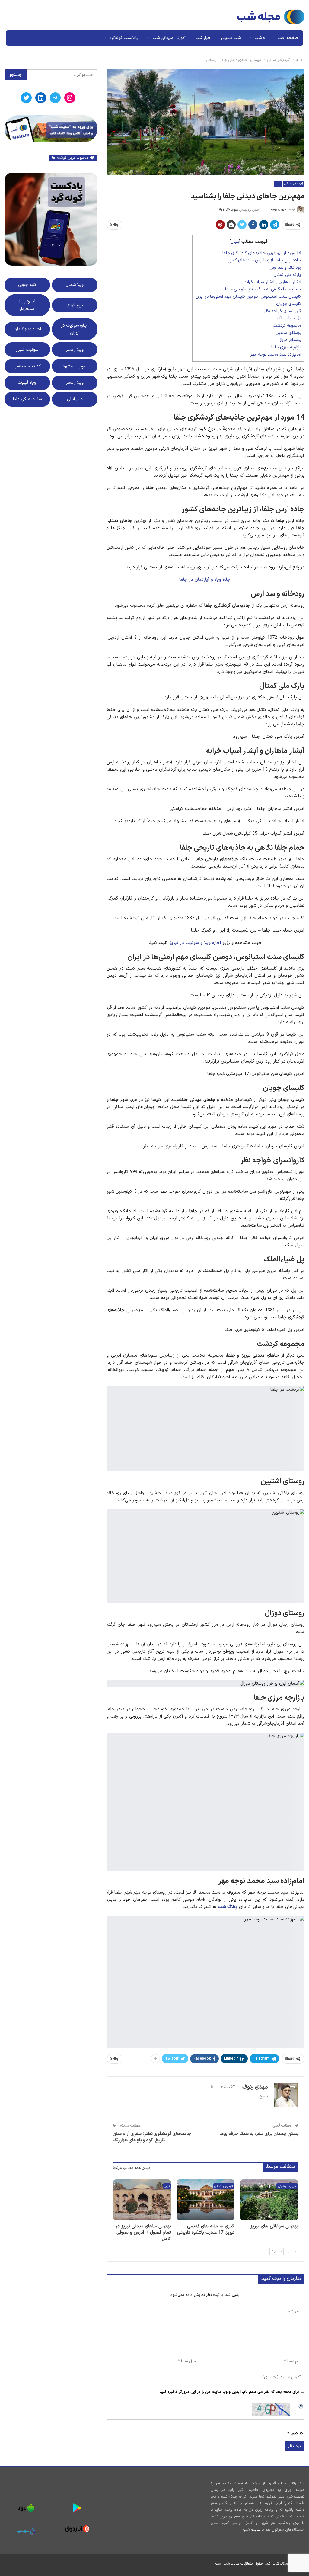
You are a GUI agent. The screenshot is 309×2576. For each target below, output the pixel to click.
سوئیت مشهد (75, 366)
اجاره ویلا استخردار (27, 305)
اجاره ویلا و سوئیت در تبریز (195, 943)
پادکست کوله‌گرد (124, 38)
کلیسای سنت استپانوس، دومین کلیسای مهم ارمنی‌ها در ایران (248, 297)
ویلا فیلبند (27, 382)
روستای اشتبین (288, 333)
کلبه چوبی (27, 285)
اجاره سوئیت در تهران (75, 329)
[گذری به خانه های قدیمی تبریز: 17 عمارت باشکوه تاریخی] (206, 2200)
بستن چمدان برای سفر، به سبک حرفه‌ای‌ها (259, 2134)
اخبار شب (203, 38)
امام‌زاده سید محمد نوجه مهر (276, 355)
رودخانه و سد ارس (285, 268)
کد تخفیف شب (27, 366)
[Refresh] (301, 2406)
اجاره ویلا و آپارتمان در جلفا (205, 580)
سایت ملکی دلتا (27, 399)
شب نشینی (231, 38)
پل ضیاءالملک (289, 318)
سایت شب (252, 2530)
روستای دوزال (290, 340)
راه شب (261, 38)
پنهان (235, 242)
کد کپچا (297, 2434)
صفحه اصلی (287, 38)
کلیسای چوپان (289, 304)
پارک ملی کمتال (287, 275)
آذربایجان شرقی (294, 184)
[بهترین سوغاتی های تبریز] (269, 2200)
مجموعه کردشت (287, 326)
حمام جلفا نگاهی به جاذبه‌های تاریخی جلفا (263, 289)
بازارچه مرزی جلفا (286, 347)
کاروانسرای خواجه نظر (283, 311)
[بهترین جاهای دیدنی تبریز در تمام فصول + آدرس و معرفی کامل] (142, 2200)
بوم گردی (75, 305)
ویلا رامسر (75, 350)
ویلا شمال (75, 285)
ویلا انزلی (75, 399)
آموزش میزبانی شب (169, 38)
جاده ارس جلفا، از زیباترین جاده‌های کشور (265, 260)
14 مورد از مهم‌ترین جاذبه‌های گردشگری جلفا (262, 253)
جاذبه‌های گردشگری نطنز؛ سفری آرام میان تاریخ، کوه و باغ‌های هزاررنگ (152, 2137)
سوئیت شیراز (27, 350)
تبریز (278, 184)
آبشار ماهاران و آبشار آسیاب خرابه (273, 282)
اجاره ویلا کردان (27, 329)
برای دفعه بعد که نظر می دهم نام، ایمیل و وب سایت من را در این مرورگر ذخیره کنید (229, 2392)
